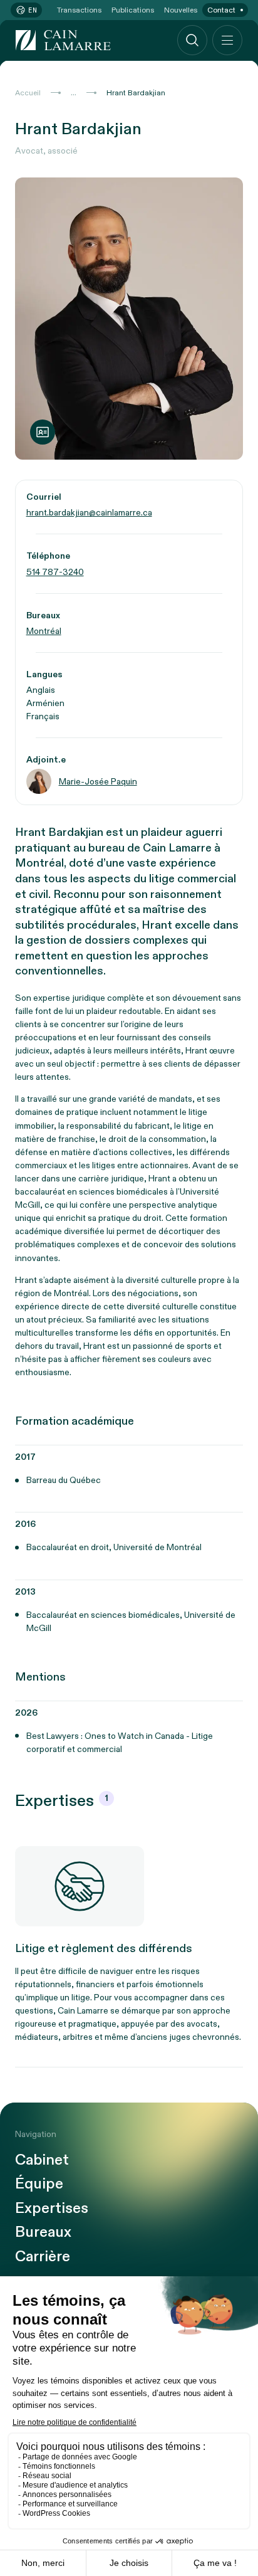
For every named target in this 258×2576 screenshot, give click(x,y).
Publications (133, 10)
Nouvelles (181, 10)
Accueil (28, 93)
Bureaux (43, 2232)
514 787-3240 (55, 572)
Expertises (52, 2209)
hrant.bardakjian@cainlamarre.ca (89, 513)
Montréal (44, 631)
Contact (221, 10)
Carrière (43, 2257)
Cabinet (42, 2160)
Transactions (79, 10)
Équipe (39, 2184)
